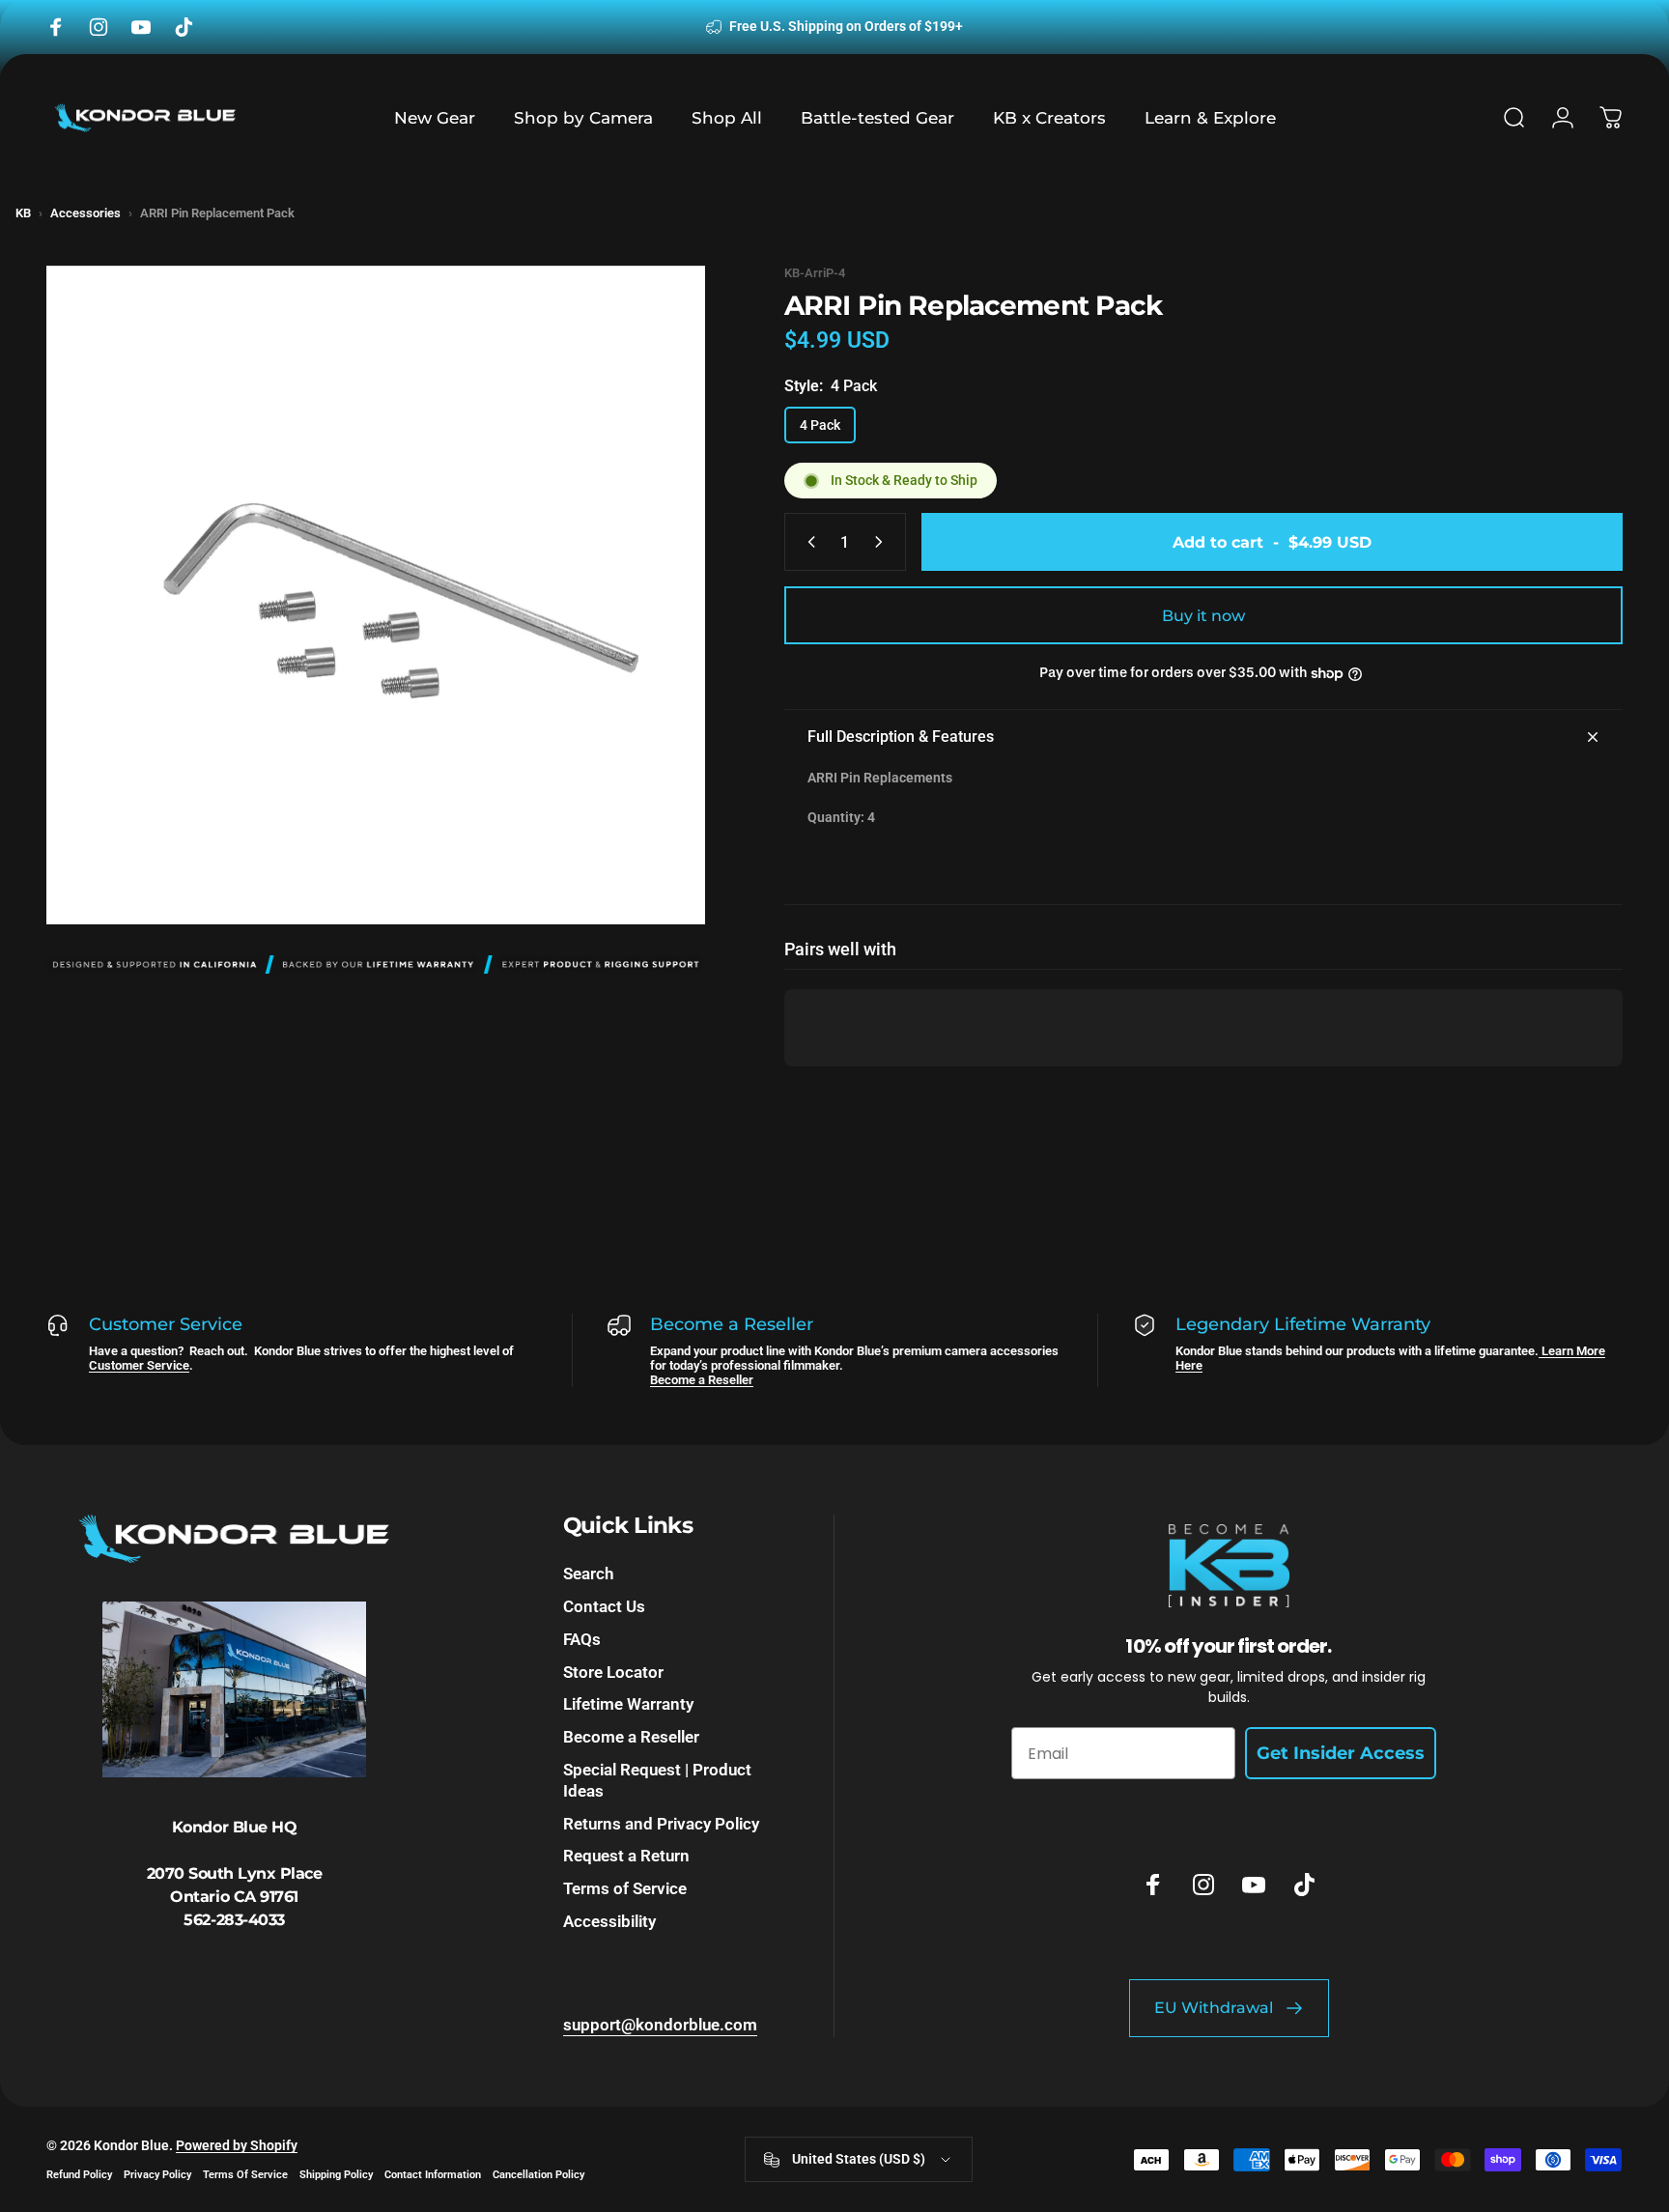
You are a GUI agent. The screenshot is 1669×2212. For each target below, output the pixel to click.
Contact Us (604, 1606)
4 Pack (820, 425)
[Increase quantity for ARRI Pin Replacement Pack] (883, 542)
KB (23, 213)
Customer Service (139, 1365)
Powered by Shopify (237, 2145)
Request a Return (626, 1856)
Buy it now (1203, 616)
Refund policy (79, 2175)
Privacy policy (157, 2175)
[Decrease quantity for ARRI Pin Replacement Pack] (807, 542)
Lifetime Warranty (628, 1704)
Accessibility (609, 1921)
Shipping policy (336, 2175)
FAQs (582, 1639)
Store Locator (613, 1672)
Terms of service (245, 2175)
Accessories (85, 213)
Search (588, 1574)
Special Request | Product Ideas (657, 1780)
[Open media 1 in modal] (376, 595)
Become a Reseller (702, 1380)
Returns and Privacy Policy (661, 1824)
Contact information (433, 2175)
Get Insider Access (1341, 1753)
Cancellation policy (538, 2175)
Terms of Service (625, 1888)
